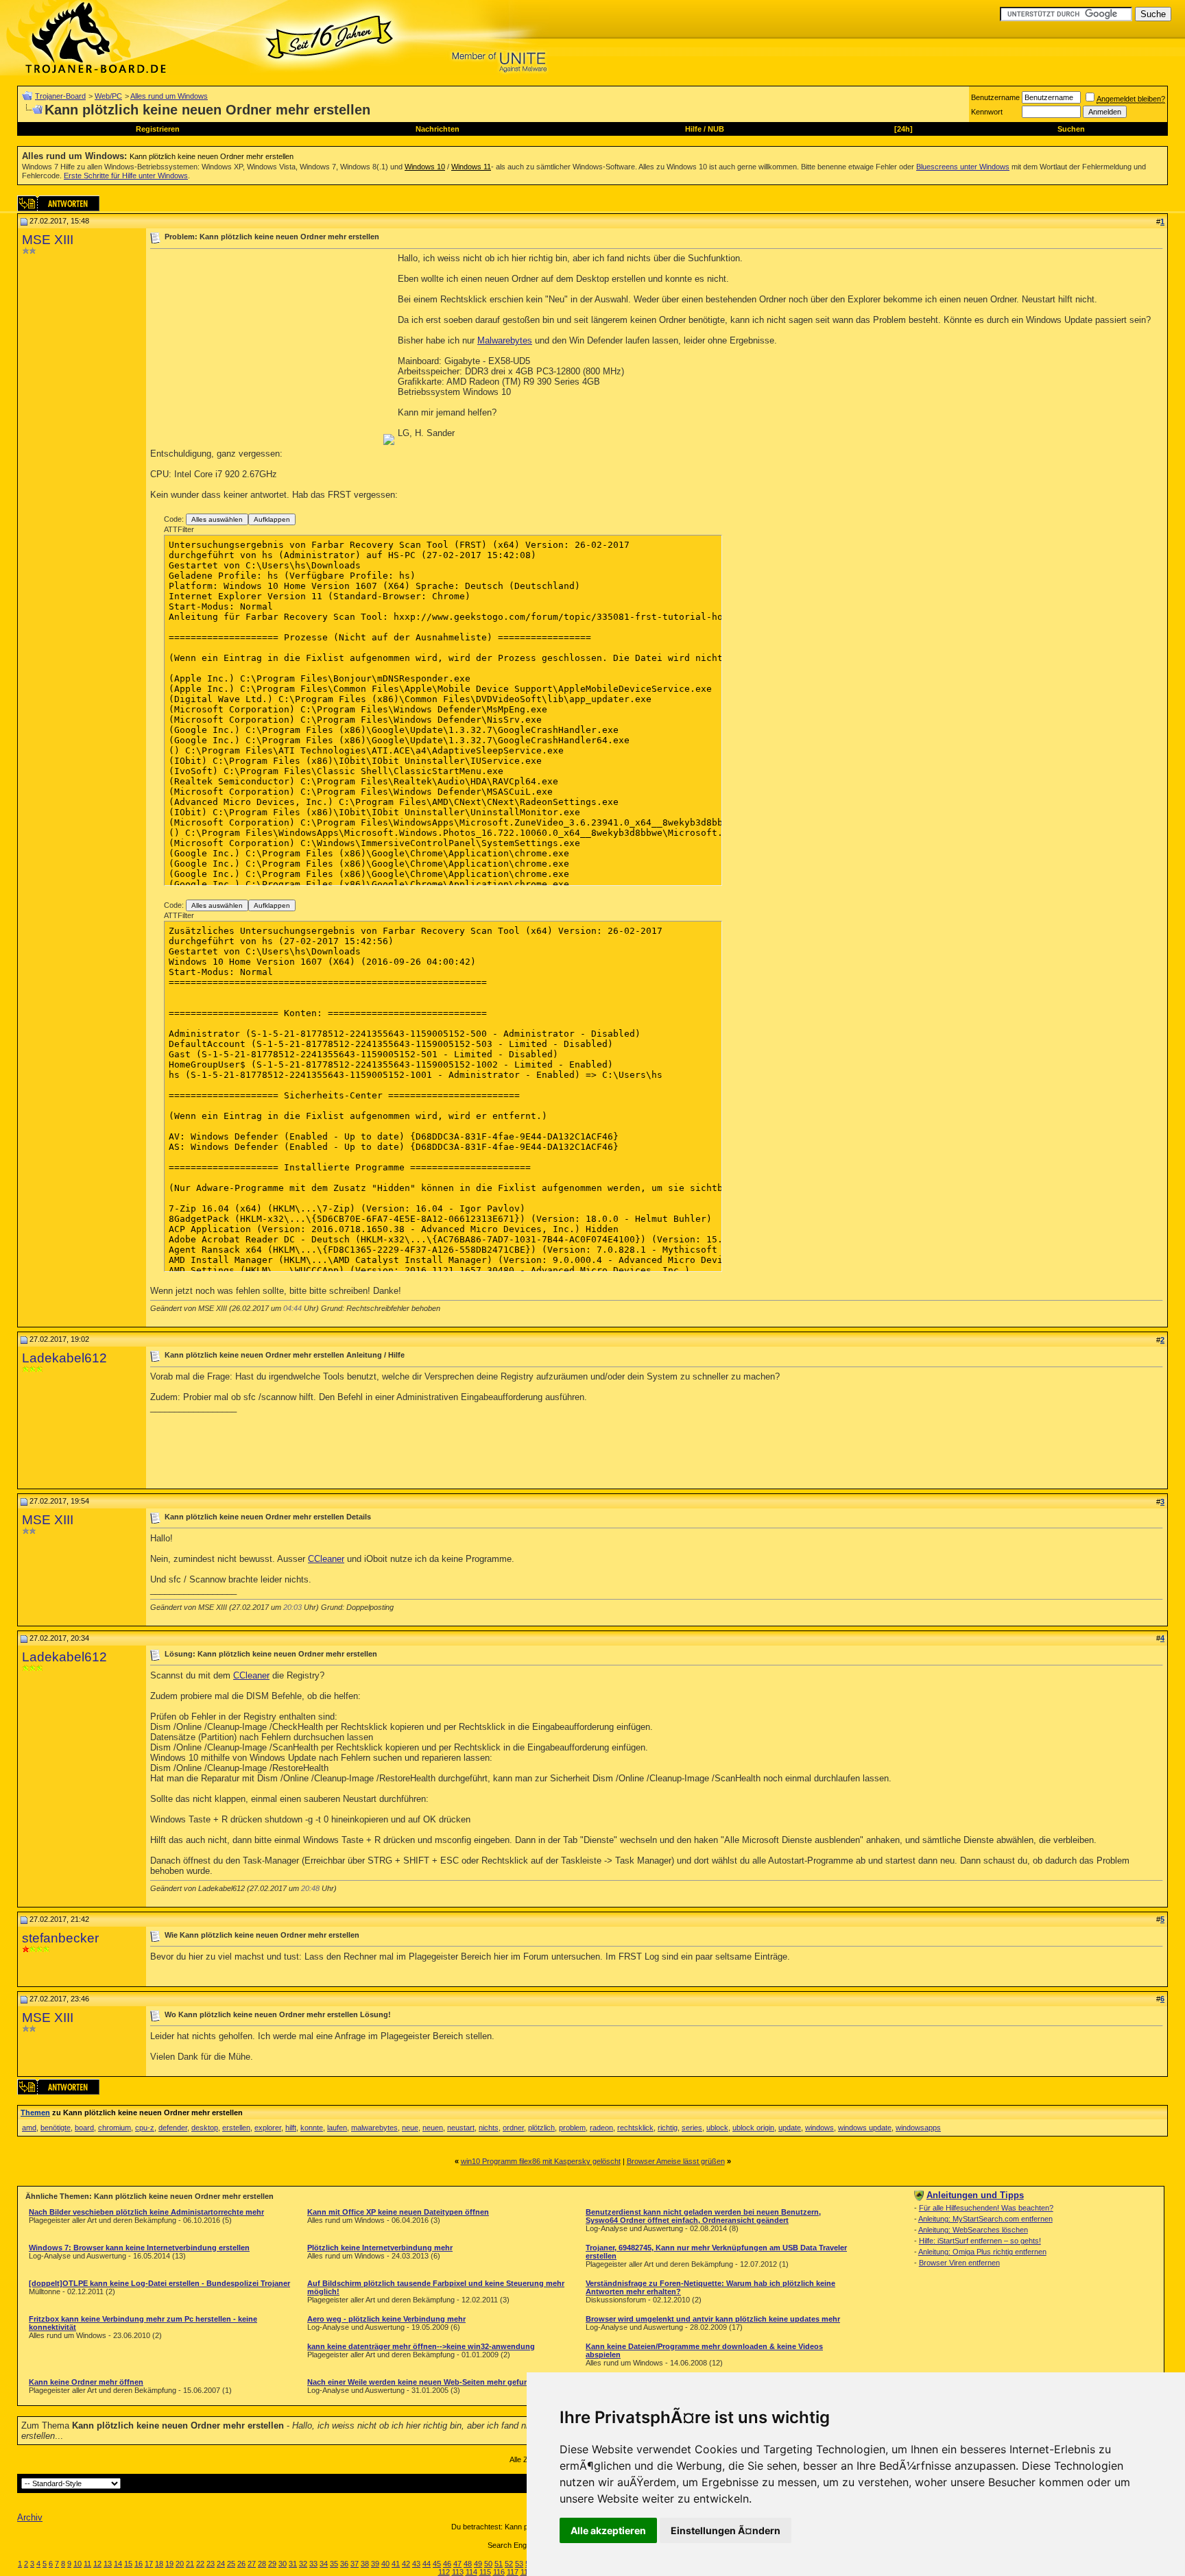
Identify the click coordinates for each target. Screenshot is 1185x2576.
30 (283, 2564)
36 (344, 2564)
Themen (35, 2112)
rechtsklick (635, 2128)
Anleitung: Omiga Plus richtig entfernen (982, 2252)
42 (406, 2564)
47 (457, 2564)
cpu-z (145, 2128)
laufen (337, 2128)
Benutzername (995, 97)
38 (365, 2564)
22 (200, 2564)
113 (458, 2572)
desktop (205, 2128)
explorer (268, 2128)
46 (447, 2564)
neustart (461, 2128)
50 (488, 2564)
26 (241, 2564)
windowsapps (918, 2128)
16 (139, 2564)
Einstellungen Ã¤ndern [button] (726, 2530)
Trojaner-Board (60, 96)
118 (526, 2572)
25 (231, 2564)
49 (478, 2564)
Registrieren (158, 129)
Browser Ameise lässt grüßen (676, 2161)
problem (572, 2128)
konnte (312, 2128)
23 (211, 2564)
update (790, 2128)
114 (471, 2572)
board (84, 2128)
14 (118, 2564)
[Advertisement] (265, 349)
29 (272, 2564)
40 (385, 2564)
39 (375, 2564)
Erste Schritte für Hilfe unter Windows (126, 176)
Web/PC (108, 96)
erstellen (236, 2128)
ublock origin (753, 2128)
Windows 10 (425, 167)
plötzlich (541, 2128)
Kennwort (987, 112)
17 (149, 2564)
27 (252, 2564)
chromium (115, 2128)
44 (427, 2564)
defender (173, 2128)
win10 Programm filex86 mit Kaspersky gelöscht (541, 2161)
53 (519, 2564)
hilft (291, 2128)
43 (416, 2564)
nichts (489, 2128)
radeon (601, 2128)
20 (180, 2564)
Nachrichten (438, 129)
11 (87, 2564)
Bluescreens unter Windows (963, 167)
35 (334, 2564)
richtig (668, 2128)
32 (303, 2564)
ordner (513, 2128)
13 (108, 2564)
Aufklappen (272, 519)
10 (77, 2564)
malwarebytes (374, 2128)
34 (324, 2564)
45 (437, 2564)
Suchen (1071, 129)
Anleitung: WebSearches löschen (973, 2230)
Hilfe (693, 129)
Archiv (30, 2517)
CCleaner (326, 1559)
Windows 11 (471, 167)
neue (410, 2128)
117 (513, 2572)
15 (128, 2564)
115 (485, 2572)
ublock (717, 2128)
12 (97, 2564)
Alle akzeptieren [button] (608, 2530)
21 (190, 2564)
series (692, 2128)
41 (396, 2564)
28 (262, 2564)
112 (444, 2572)
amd (29, 2128)
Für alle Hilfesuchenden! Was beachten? (986, 2208)
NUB (716, 129)
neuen (433, 2128)
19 (169, 2564)
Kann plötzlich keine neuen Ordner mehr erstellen (212, 156)
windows (819, 2128)
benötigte (56, 2128)
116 (499, 2572)
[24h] (903, 129)
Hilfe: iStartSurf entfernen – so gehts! (980, 2241)
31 (293, 2564)
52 (509, 2564)
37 (355, 2564)
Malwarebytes (505, 340)
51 (499, 2564)
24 (221, 2564)
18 (159, 2564)
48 (468, 2564)
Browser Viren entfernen (959, 2263)
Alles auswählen (217, 519)
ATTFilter (179, 529)
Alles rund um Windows (169, 96)
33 (313, 2564)
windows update (865, 2128)
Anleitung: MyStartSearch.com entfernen (985, 2219)
